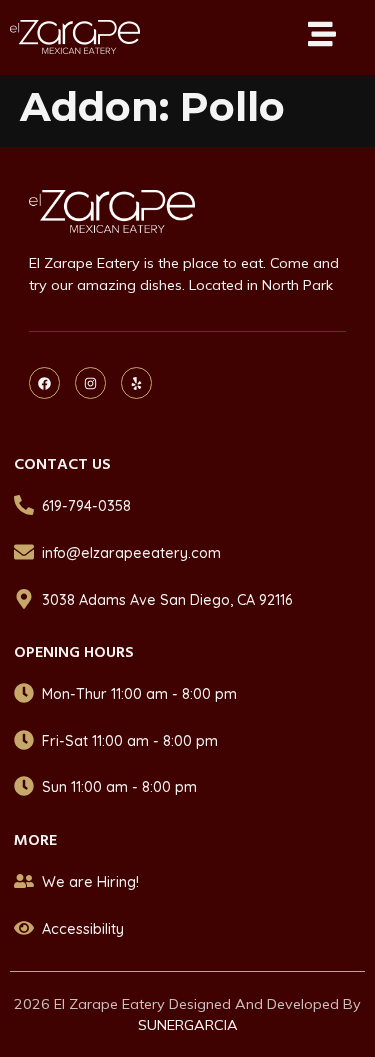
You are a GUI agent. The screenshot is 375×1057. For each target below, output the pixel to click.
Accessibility (83, 929)
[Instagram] (90, 382)
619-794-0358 (86, 506)
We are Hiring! (90, 882)
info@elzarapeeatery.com (131, 553)
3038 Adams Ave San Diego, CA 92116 (167, 600)
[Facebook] (44, 382)
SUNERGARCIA (188, 1025)
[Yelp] (136, 382)
